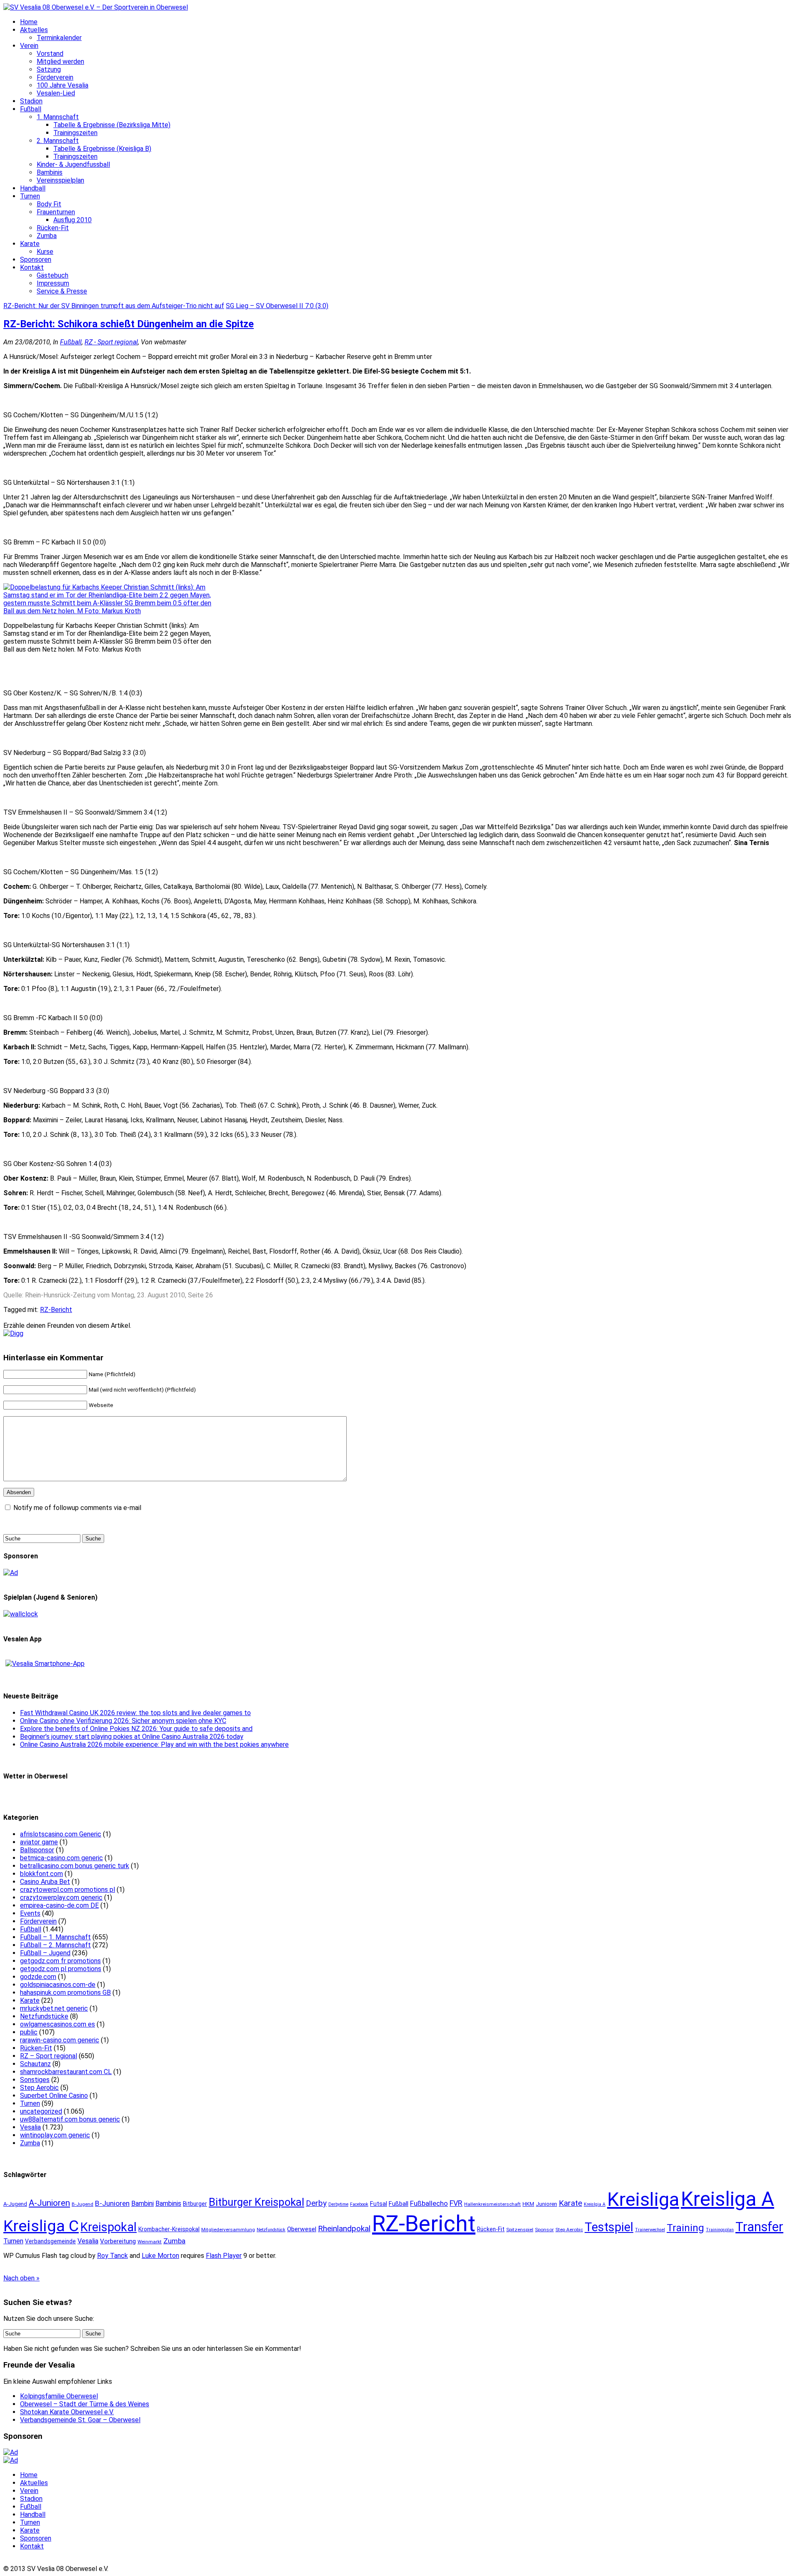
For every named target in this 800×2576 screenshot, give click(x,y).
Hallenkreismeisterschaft (492, 2204)
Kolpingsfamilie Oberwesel (59, 2396)
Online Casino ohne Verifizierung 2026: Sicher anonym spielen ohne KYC (123, 1721)
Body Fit (49, 204)
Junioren (546, 2204)
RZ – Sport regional (49, 2056)
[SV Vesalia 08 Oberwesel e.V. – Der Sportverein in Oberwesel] (96, 7)
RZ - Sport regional (111, 342)
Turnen (30, 196)
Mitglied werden (60, 61)
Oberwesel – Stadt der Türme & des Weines (85, 2404)
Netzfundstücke (44, 2016)
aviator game (39, 1842)
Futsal (379, 2204)
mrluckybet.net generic (54, 2008)
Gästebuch (52, 275)
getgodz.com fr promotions (60, 1961)
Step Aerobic (39, 2088)
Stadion (31, 101)
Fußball (31, 109)
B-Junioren (112, 2203)
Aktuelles (34, 30)
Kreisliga (643, 2199)
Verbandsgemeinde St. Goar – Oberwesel (80, 2420)
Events (30, 1913)
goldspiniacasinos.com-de (58, 1985)
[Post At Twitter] (13, 1333)
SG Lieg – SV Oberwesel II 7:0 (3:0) (277, 306)
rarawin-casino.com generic (60, 2040)
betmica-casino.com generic (61, 1858)
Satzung (49, 69)
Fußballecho (429, 2203)
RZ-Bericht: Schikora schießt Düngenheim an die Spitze (129, 324)
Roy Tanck (112, 2256)
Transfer (759, 2227)
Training (685, 2228)
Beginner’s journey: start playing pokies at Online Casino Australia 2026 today (132, 1737)
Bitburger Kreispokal (256, 2202)
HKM (528, 2204)
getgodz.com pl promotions (61, 1969)
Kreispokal (109, 2227)
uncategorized (41, 2111)
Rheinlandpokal (344, 2229)
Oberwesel (302, 2229)
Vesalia (30, 2127)
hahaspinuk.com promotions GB (65, 1993)
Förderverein (55, 77)
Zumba (47, 236)
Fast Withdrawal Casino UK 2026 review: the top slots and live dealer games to (135, 1713)
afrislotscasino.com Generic (61, 1834)
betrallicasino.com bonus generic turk (75, 1866)
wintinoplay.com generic (55, 2135)
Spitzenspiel (520, 2230)
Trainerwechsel (650, 2230)
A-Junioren (49, 2203)
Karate (30, 244)
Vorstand (50, 54)
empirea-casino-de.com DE (59, 1905)
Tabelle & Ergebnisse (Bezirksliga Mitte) (112, 125)
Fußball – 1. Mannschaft (55, 1937)
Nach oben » (21, 2278)
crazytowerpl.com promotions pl (67, 1890)
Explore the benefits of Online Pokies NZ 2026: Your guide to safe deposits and (136, 1729)
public (29, 2032)
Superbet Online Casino (54, 2096)
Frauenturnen (56, 212)
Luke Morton (160, 2256)
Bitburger (195, 2204)
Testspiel (609, 2227)
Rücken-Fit (53, 228)
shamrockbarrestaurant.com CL (66, 2072)
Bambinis (50, 172)
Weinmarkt (150, 2242)
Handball (33, 188)
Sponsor (544, 2230)
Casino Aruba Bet (45, 1882)
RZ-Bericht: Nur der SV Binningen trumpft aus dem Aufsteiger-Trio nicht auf (114, 306)
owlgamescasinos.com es (57, 2024)
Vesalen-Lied (56, 93)
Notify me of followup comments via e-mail (77, 1508)
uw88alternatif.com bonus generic (70, 2119)
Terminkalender (59, 38)
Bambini (142, 2204)
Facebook (359, 2204)
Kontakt (32, 267)
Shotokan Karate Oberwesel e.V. (67, 2412)
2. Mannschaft (58, 141)
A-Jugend (15, 2204)
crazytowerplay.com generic (61, 1898)
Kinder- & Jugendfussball (73, 164)
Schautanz (35, 2064)
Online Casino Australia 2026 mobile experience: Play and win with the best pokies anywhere (154, 1745)
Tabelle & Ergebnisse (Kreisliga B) (102, 149)
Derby (316, 2203)
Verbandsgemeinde (50, 2241)
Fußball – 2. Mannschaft (55, 1945)
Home (29, 22)
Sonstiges (35, 2080)
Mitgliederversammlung (228, 2230)
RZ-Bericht (56, 1310)
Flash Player (224, 2256)
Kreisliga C (41, 2226)
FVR (456, 2203)
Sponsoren (36, 260)
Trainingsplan (720, 2230)
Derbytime (338, 2204)
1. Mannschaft (58, 117)
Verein (29, 46)
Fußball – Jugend (45, 1953)
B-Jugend (82, 2204)
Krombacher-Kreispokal (169, 2229)
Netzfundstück (271, 2230)
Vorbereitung (118, 2241)
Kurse (45, 252)
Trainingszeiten (75, 133)
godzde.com (38, 1977)
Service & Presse (62, 291)
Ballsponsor (37, 1850)
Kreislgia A (595, 2204)
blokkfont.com (41, 1874)
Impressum (53, 283)
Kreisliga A (727, 2199)
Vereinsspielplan (60, 180)
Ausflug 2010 (72, 220)
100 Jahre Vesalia (62, 85)
